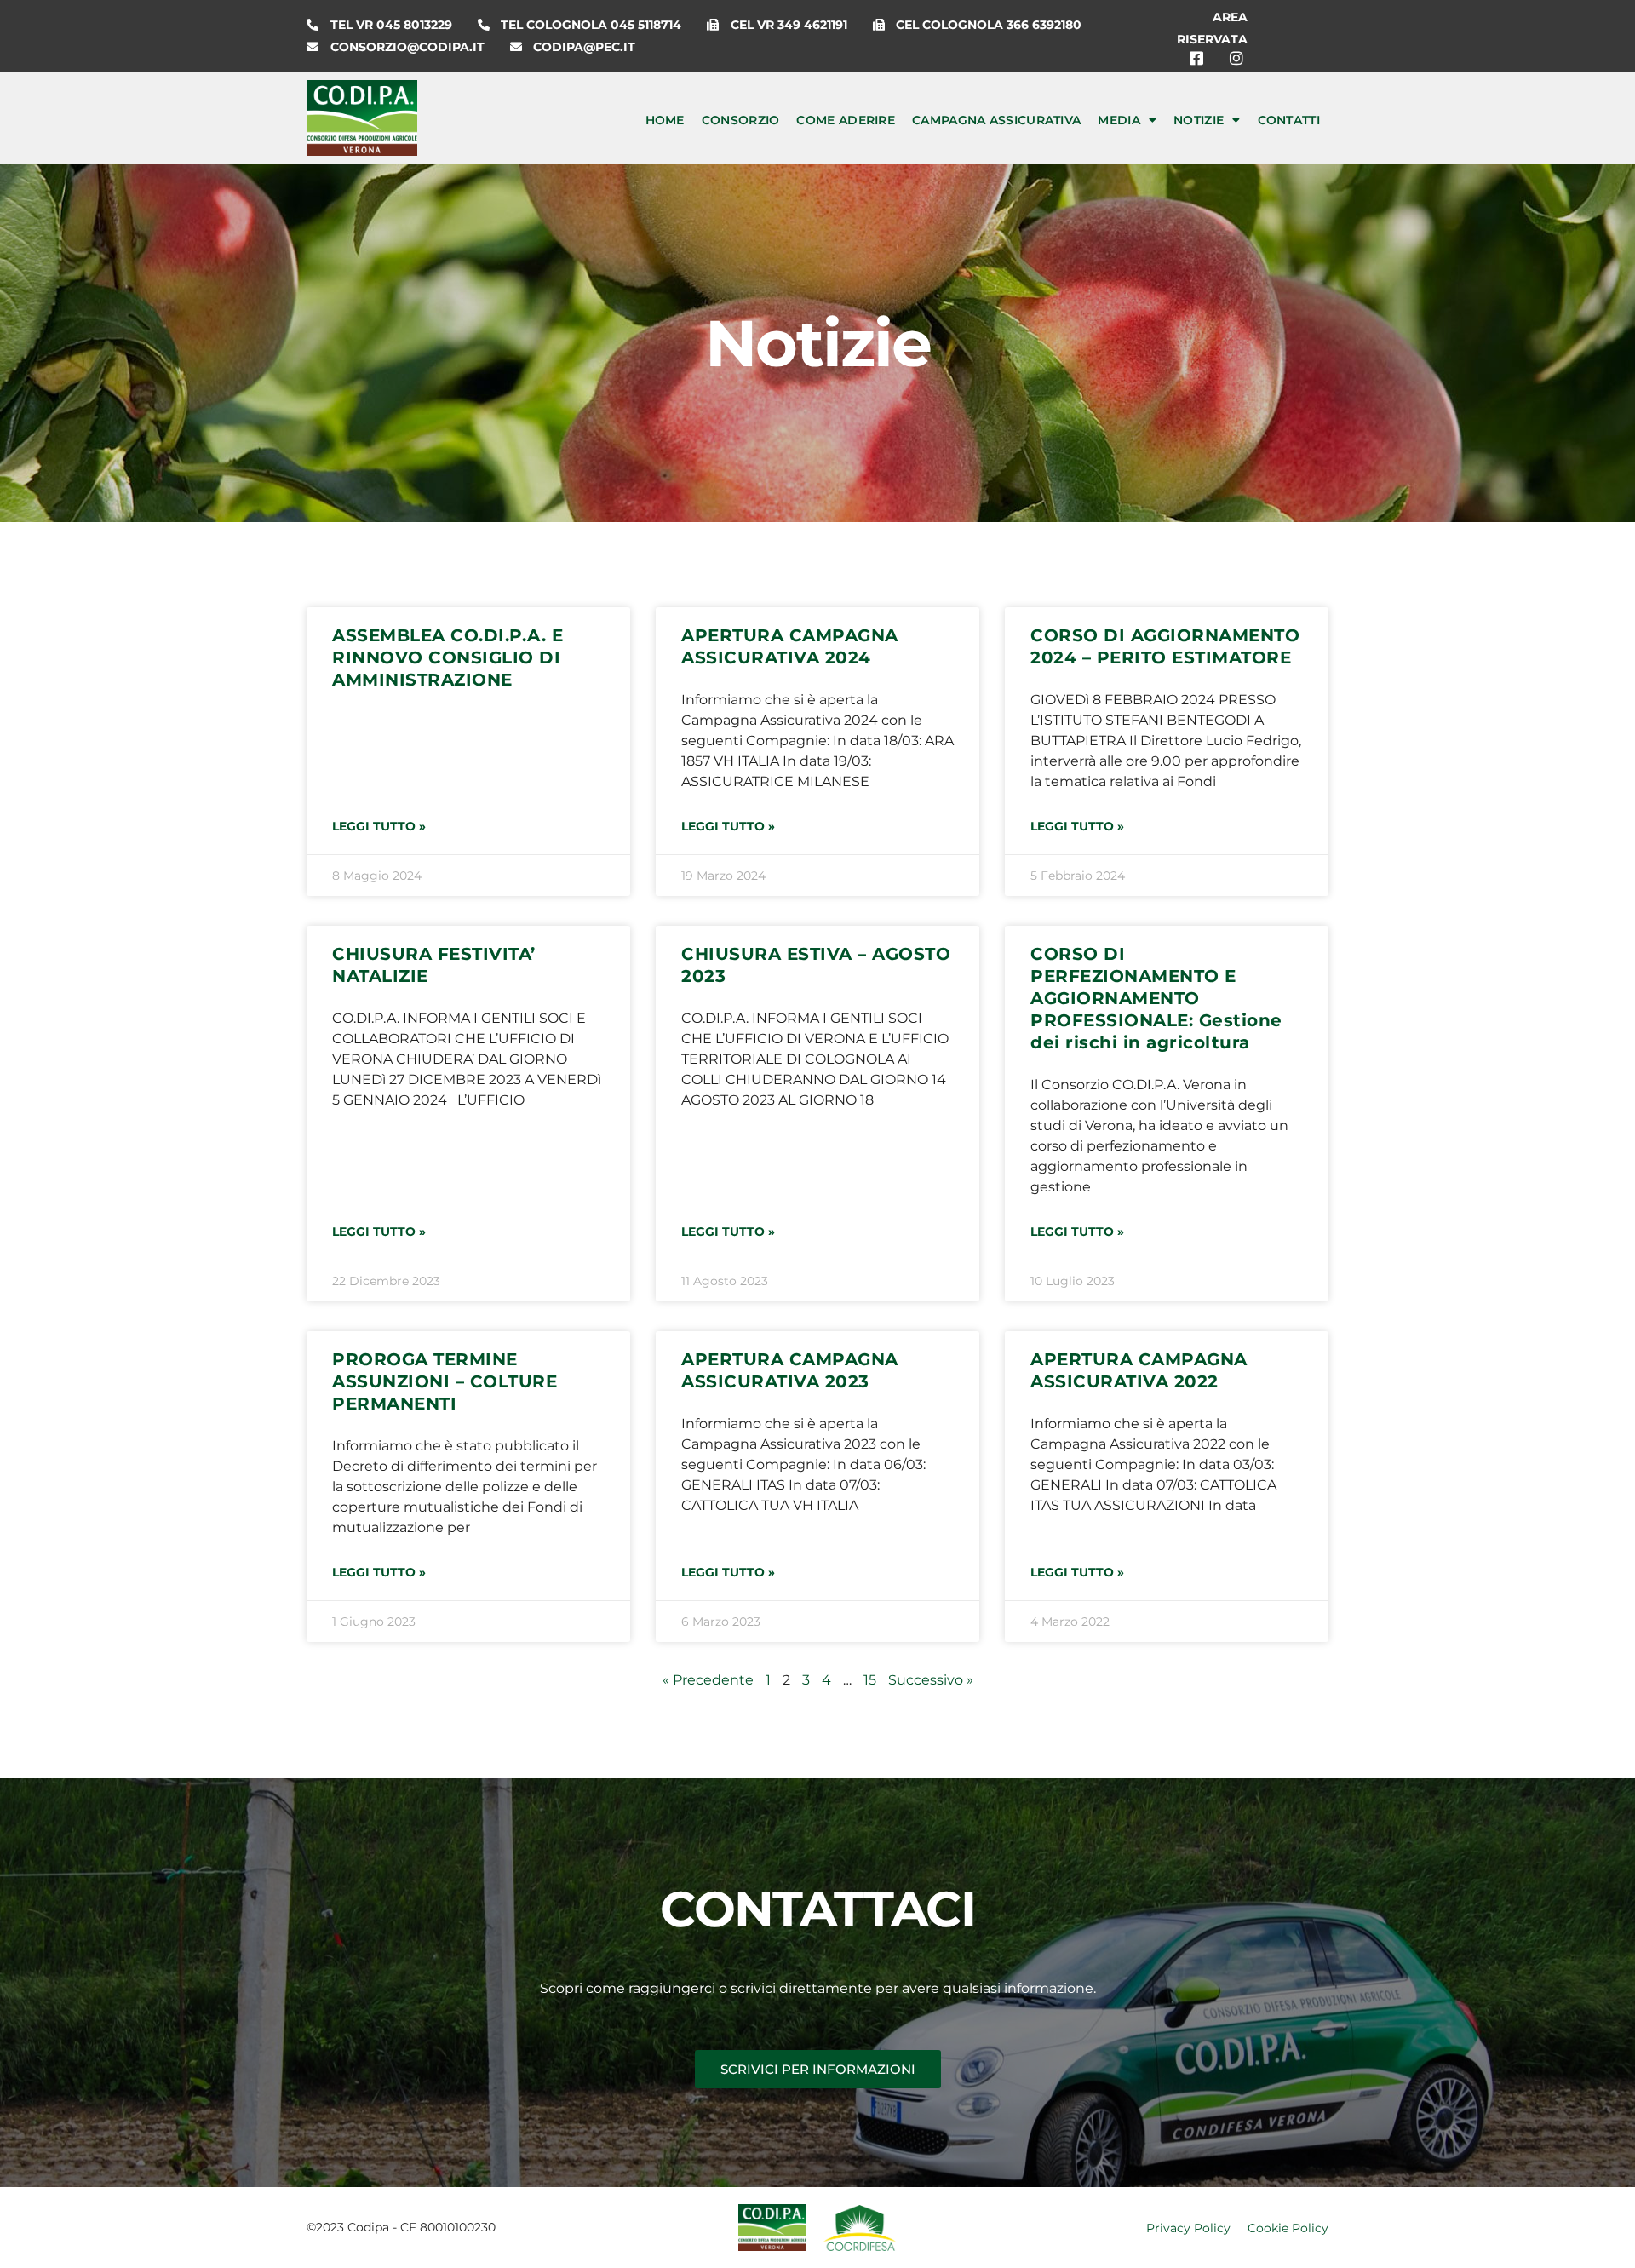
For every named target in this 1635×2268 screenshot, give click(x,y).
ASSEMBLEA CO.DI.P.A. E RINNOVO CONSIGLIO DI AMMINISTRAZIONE (447, 657)
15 (870, 1680)
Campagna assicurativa (996, 120)
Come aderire (846, 120)
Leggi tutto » (379, 826)
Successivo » (931, 1680)
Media (1119, 120)
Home (665, 120)
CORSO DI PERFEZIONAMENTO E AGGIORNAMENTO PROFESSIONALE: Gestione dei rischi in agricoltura (1156, 998)
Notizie (1199, 120)
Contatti (1289, 120)
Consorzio (741, 120)
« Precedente (708, 1680)
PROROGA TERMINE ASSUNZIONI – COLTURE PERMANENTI (445, 1381)
